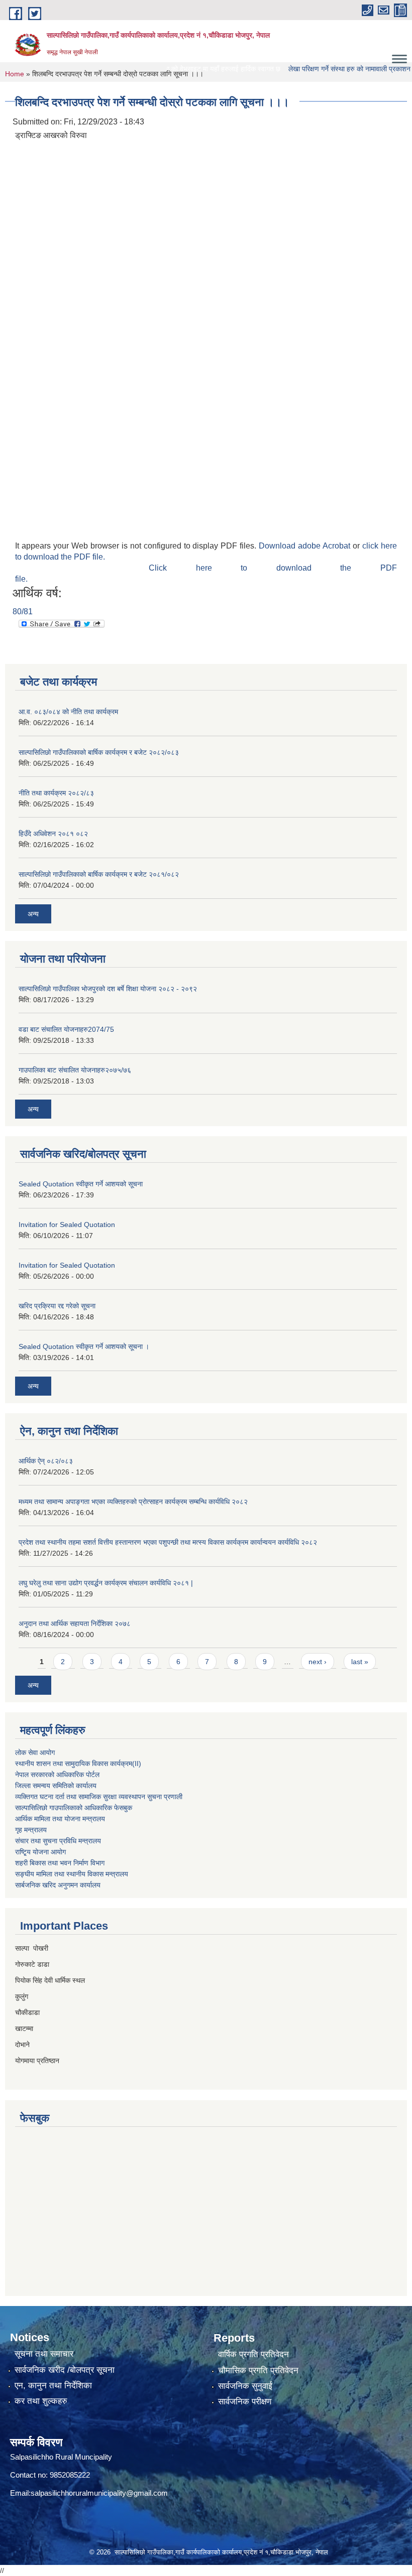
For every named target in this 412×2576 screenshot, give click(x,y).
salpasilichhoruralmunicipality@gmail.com (99, 2493)
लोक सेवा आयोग (35, 1752)
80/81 (23, 612)
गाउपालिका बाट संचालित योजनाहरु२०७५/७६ (75, 1070)
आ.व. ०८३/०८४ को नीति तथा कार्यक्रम (68, 712)
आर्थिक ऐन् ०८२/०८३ (46, 1461)
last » (360, 1662)
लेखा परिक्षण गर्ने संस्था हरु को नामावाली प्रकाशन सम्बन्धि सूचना (316, 69)
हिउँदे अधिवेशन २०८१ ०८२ (53, 834)
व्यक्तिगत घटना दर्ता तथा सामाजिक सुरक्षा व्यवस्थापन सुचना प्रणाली (99, 1797)
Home (15, 74)
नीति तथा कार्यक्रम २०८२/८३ (56, 793)
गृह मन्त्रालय (31, 1830)
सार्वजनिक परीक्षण (245, 2402)
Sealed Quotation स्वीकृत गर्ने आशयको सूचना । (84, 1346)
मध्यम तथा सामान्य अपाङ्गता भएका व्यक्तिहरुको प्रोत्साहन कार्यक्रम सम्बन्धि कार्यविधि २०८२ (133, 1502)
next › (318, 1662)
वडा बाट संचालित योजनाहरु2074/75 (66, 1029)
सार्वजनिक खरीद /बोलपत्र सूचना (65, 2370)
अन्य (33, 914)
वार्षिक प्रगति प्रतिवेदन (253, 2354)
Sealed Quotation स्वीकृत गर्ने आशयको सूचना (81, 1184)
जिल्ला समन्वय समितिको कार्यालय (56, 1786)
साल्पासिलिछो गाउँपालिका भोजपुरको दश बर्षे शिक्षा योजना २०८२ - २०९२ (108, 989)
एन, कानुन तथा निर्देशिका (53, 2386)
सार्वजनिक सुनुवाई (245, 2386)
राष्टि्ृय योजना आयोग (40, 1852)
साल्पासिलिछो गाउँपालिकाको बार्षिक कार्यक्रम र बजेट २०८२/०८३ (99, 752)
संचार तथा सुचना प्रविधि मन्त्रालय (58, 1841)
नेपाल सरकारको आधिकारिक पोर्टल (57, 1775)
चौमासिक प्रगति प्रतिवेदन (258, 2370)
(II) (137, 1764)
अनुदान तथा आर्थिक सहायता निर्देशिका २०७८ (75, 1623)
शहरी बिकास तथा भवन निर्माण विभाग (60, 1863)
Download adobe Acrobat (306, 546)
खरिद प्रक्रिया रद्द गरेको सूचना (57, 1306)
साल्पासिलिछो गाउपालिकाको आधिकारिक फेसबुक (74, 1808)
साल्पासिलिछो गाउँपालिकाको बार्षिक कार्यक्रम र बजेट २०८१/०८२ (99, 874)
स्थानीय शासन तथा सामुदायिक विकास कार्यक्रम (74, 1764)
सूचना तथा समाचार (44, 2354)
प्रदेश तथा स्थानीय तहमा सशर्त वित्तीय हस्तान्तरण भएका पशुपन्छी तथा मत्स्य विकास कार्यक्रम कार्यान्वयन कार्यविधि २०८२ (168, 1542)
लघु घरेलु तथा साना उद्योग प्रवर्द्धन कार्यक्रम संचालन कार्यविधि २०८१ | (106, 1583)
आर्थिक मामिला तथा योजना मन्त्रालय (60, 1819)
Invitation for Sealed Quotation (67, 1225)
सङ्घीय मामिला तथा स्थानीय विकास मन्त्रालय (72, 1874)
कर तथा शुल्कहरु (41, 2401)
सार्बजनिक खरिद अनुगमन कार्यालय (58, 1885)
